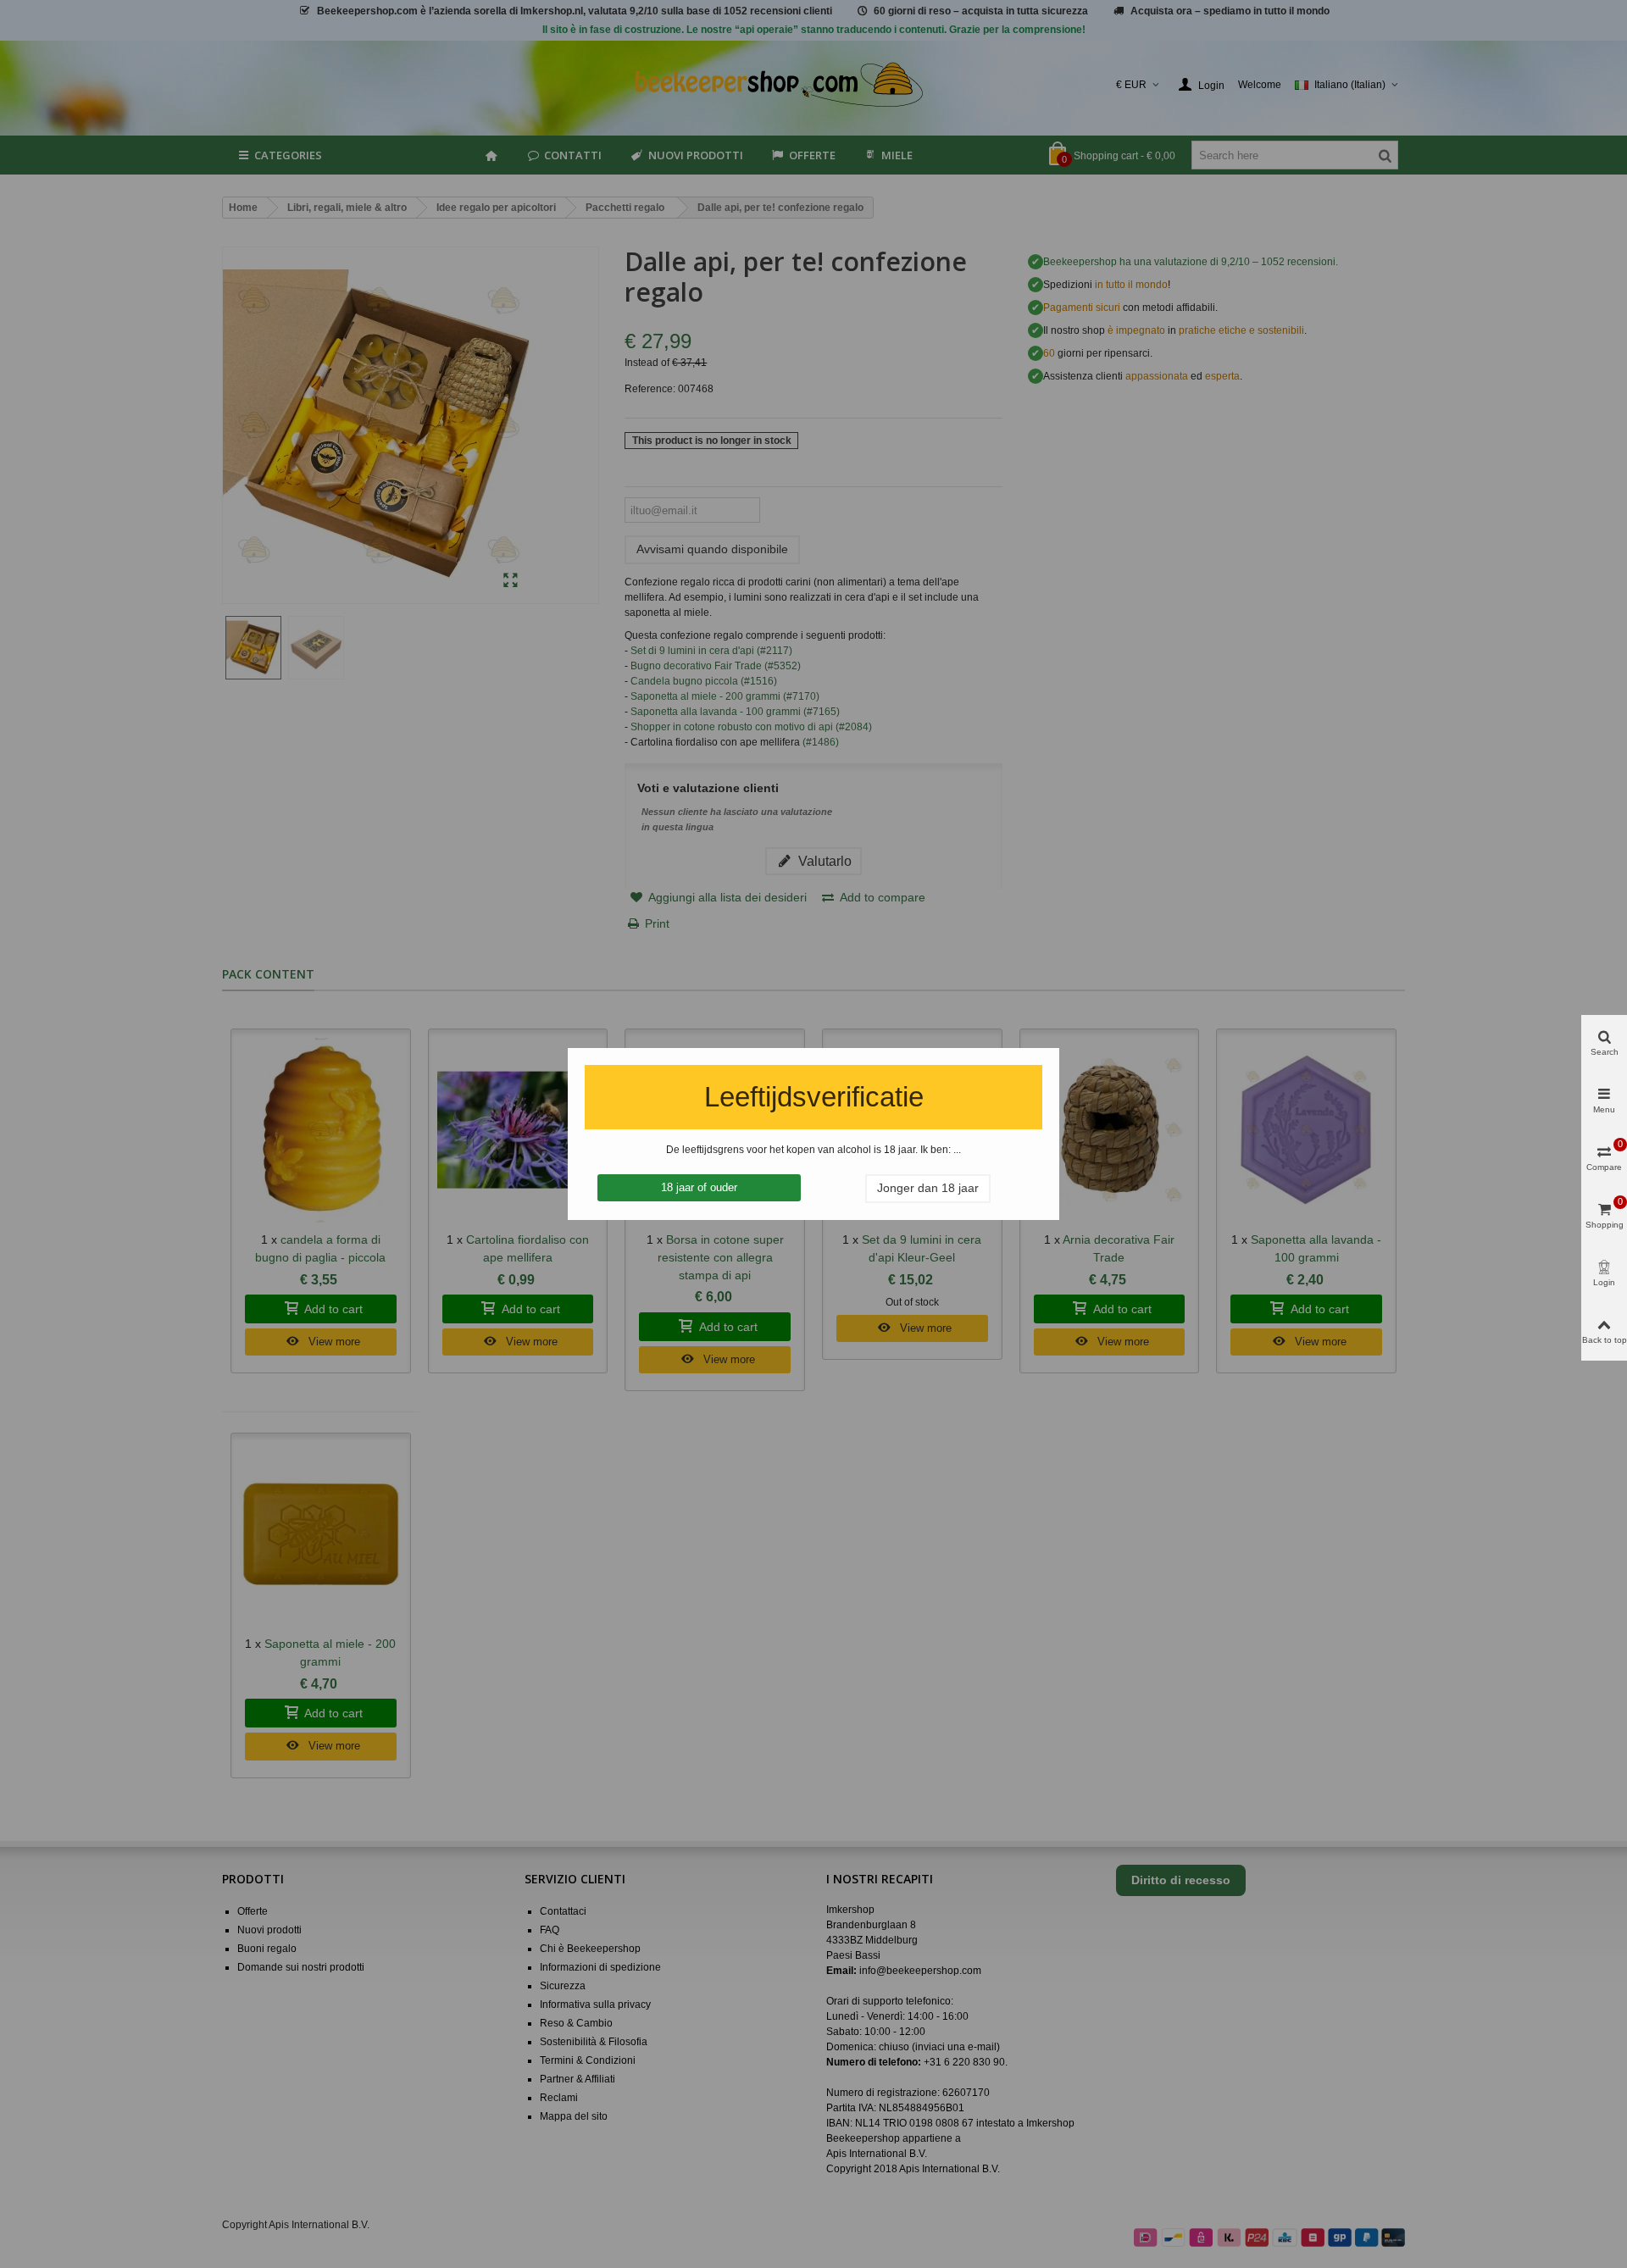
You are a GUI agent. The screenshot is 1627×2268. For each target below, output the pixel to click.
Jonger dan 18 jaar (928, 1188)
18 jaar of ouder (699, 1187)
